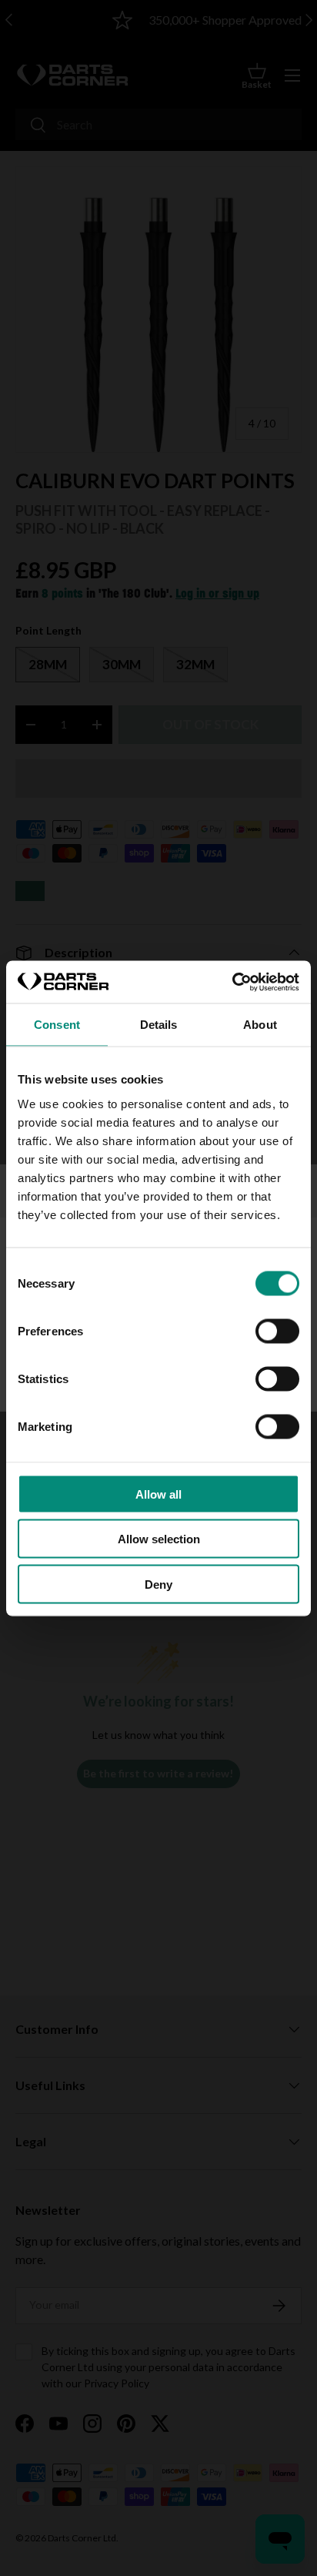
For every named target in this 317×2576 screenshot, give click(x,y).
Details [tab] (159, 1025)
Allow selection (159, 1539)
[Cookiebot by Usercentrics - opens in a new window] (232, 982)
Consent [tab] (57, 1025)
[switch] (277, 1331)
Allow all (158, 1494)
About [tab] (260, 1025)
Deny (158, 1584)
